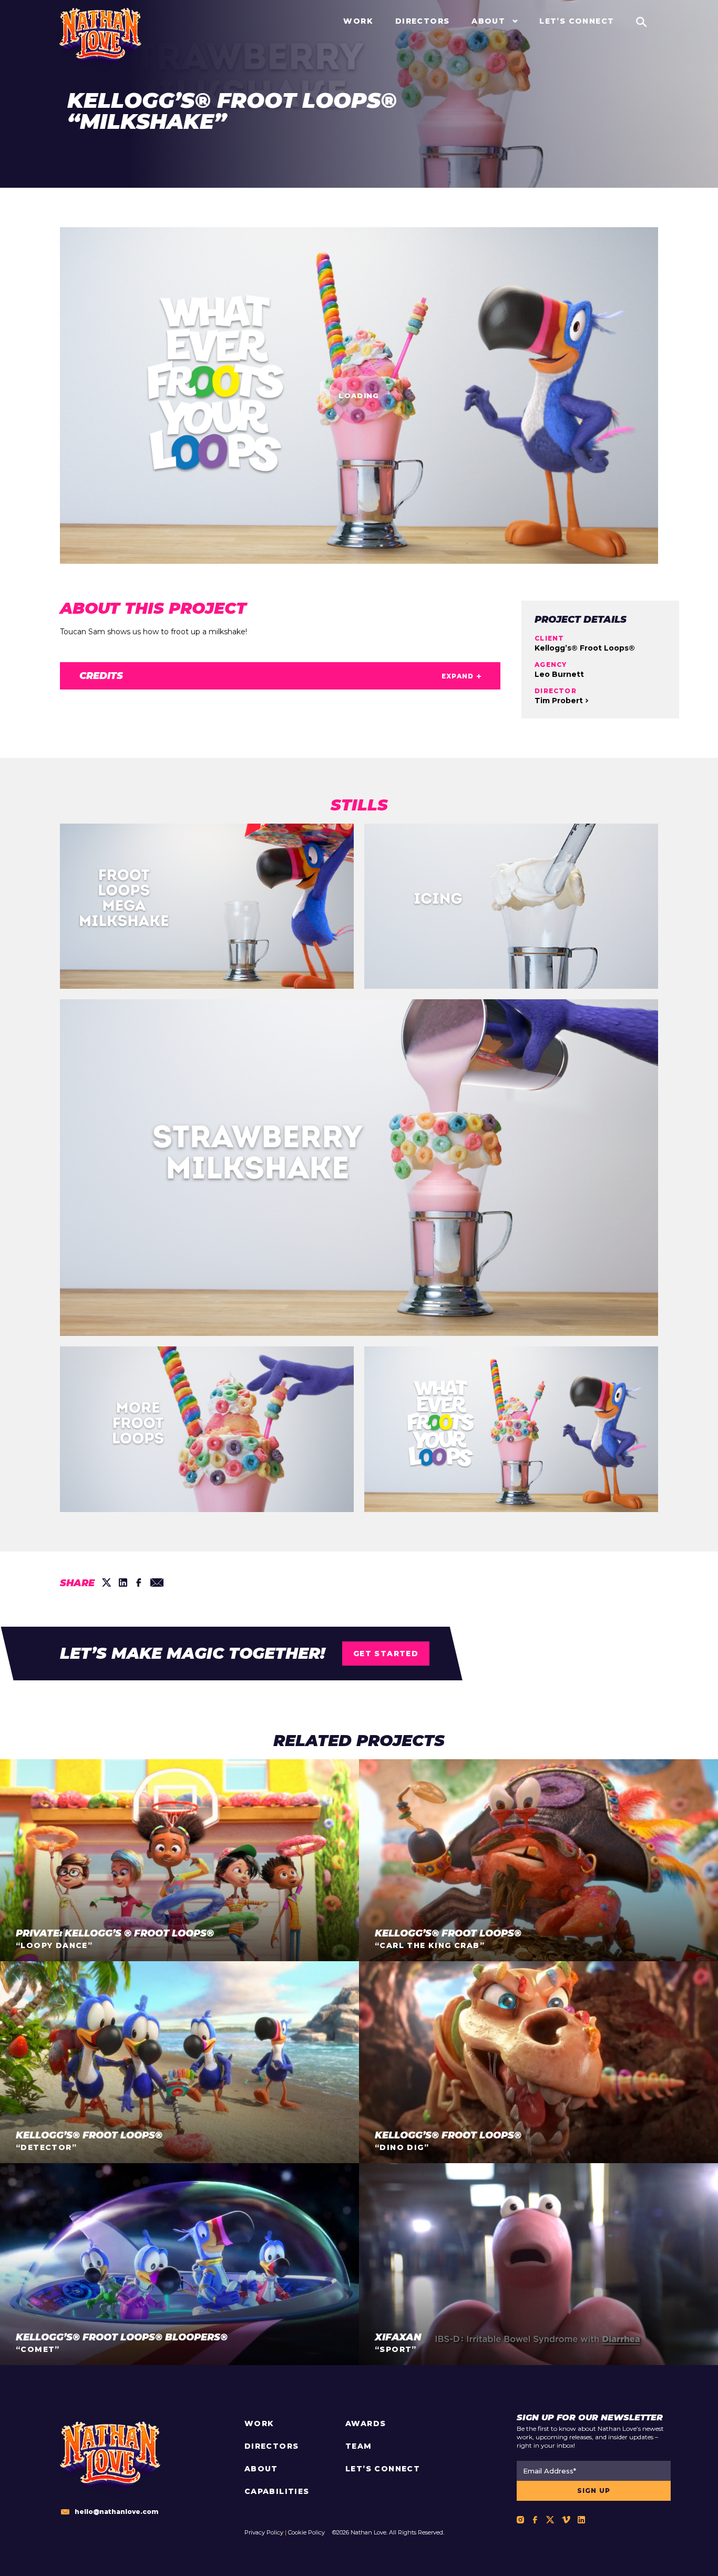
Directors (272, 2446)
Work (259, 2423)
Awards (366, 2423)
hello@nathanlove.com (116, 2512)
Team (359, 2446)
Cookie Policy (306, 2532)
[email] (157, 1583)
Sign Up (594, 2491)
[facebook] (139, 1583)
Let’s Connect (383, 2469)
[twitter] (107, 1583)
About (261, 2469)
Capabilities (277, 2491)
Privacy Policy (264, 2532)
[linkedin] (123, 1583)
